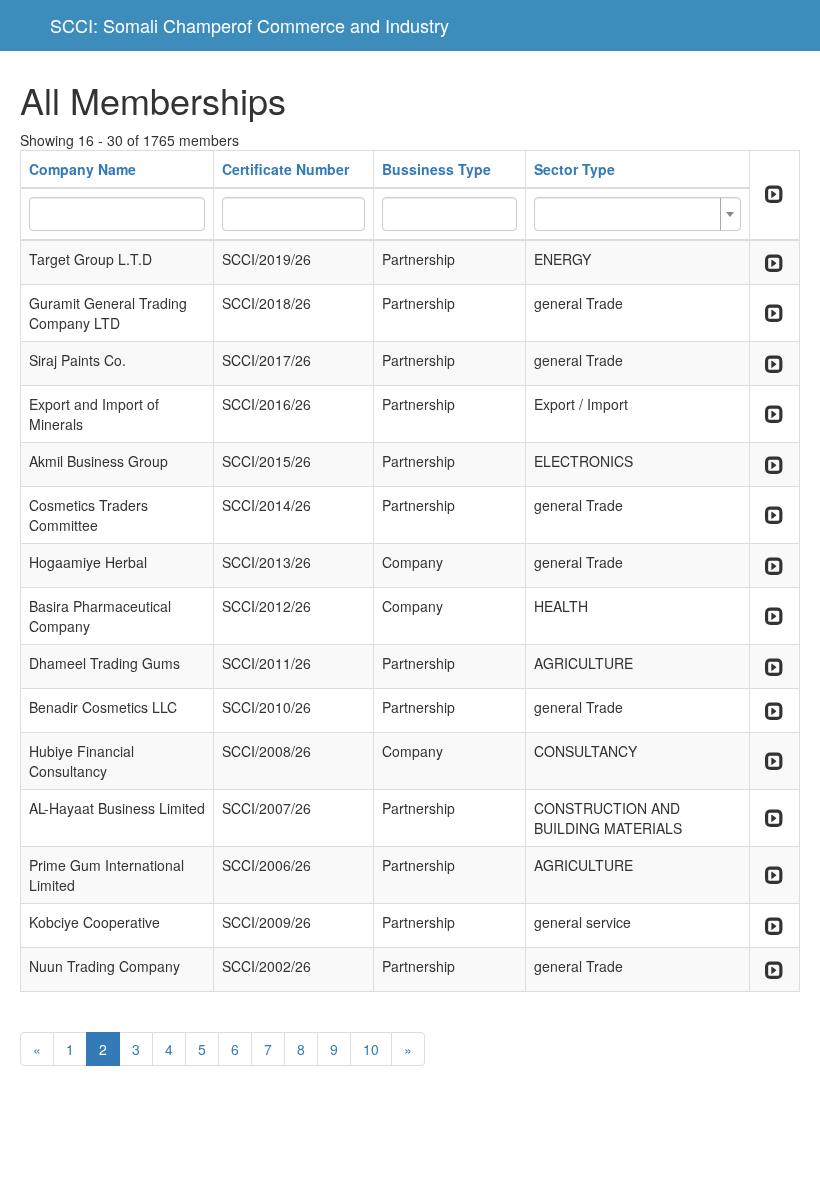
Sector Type (574, 169)
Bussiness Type (436, 169)
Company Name (82, 169)
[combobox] (637, 214)
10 (371, 1049)
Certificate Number (285, 169)
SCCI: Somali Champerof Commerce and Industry (249, 25)
